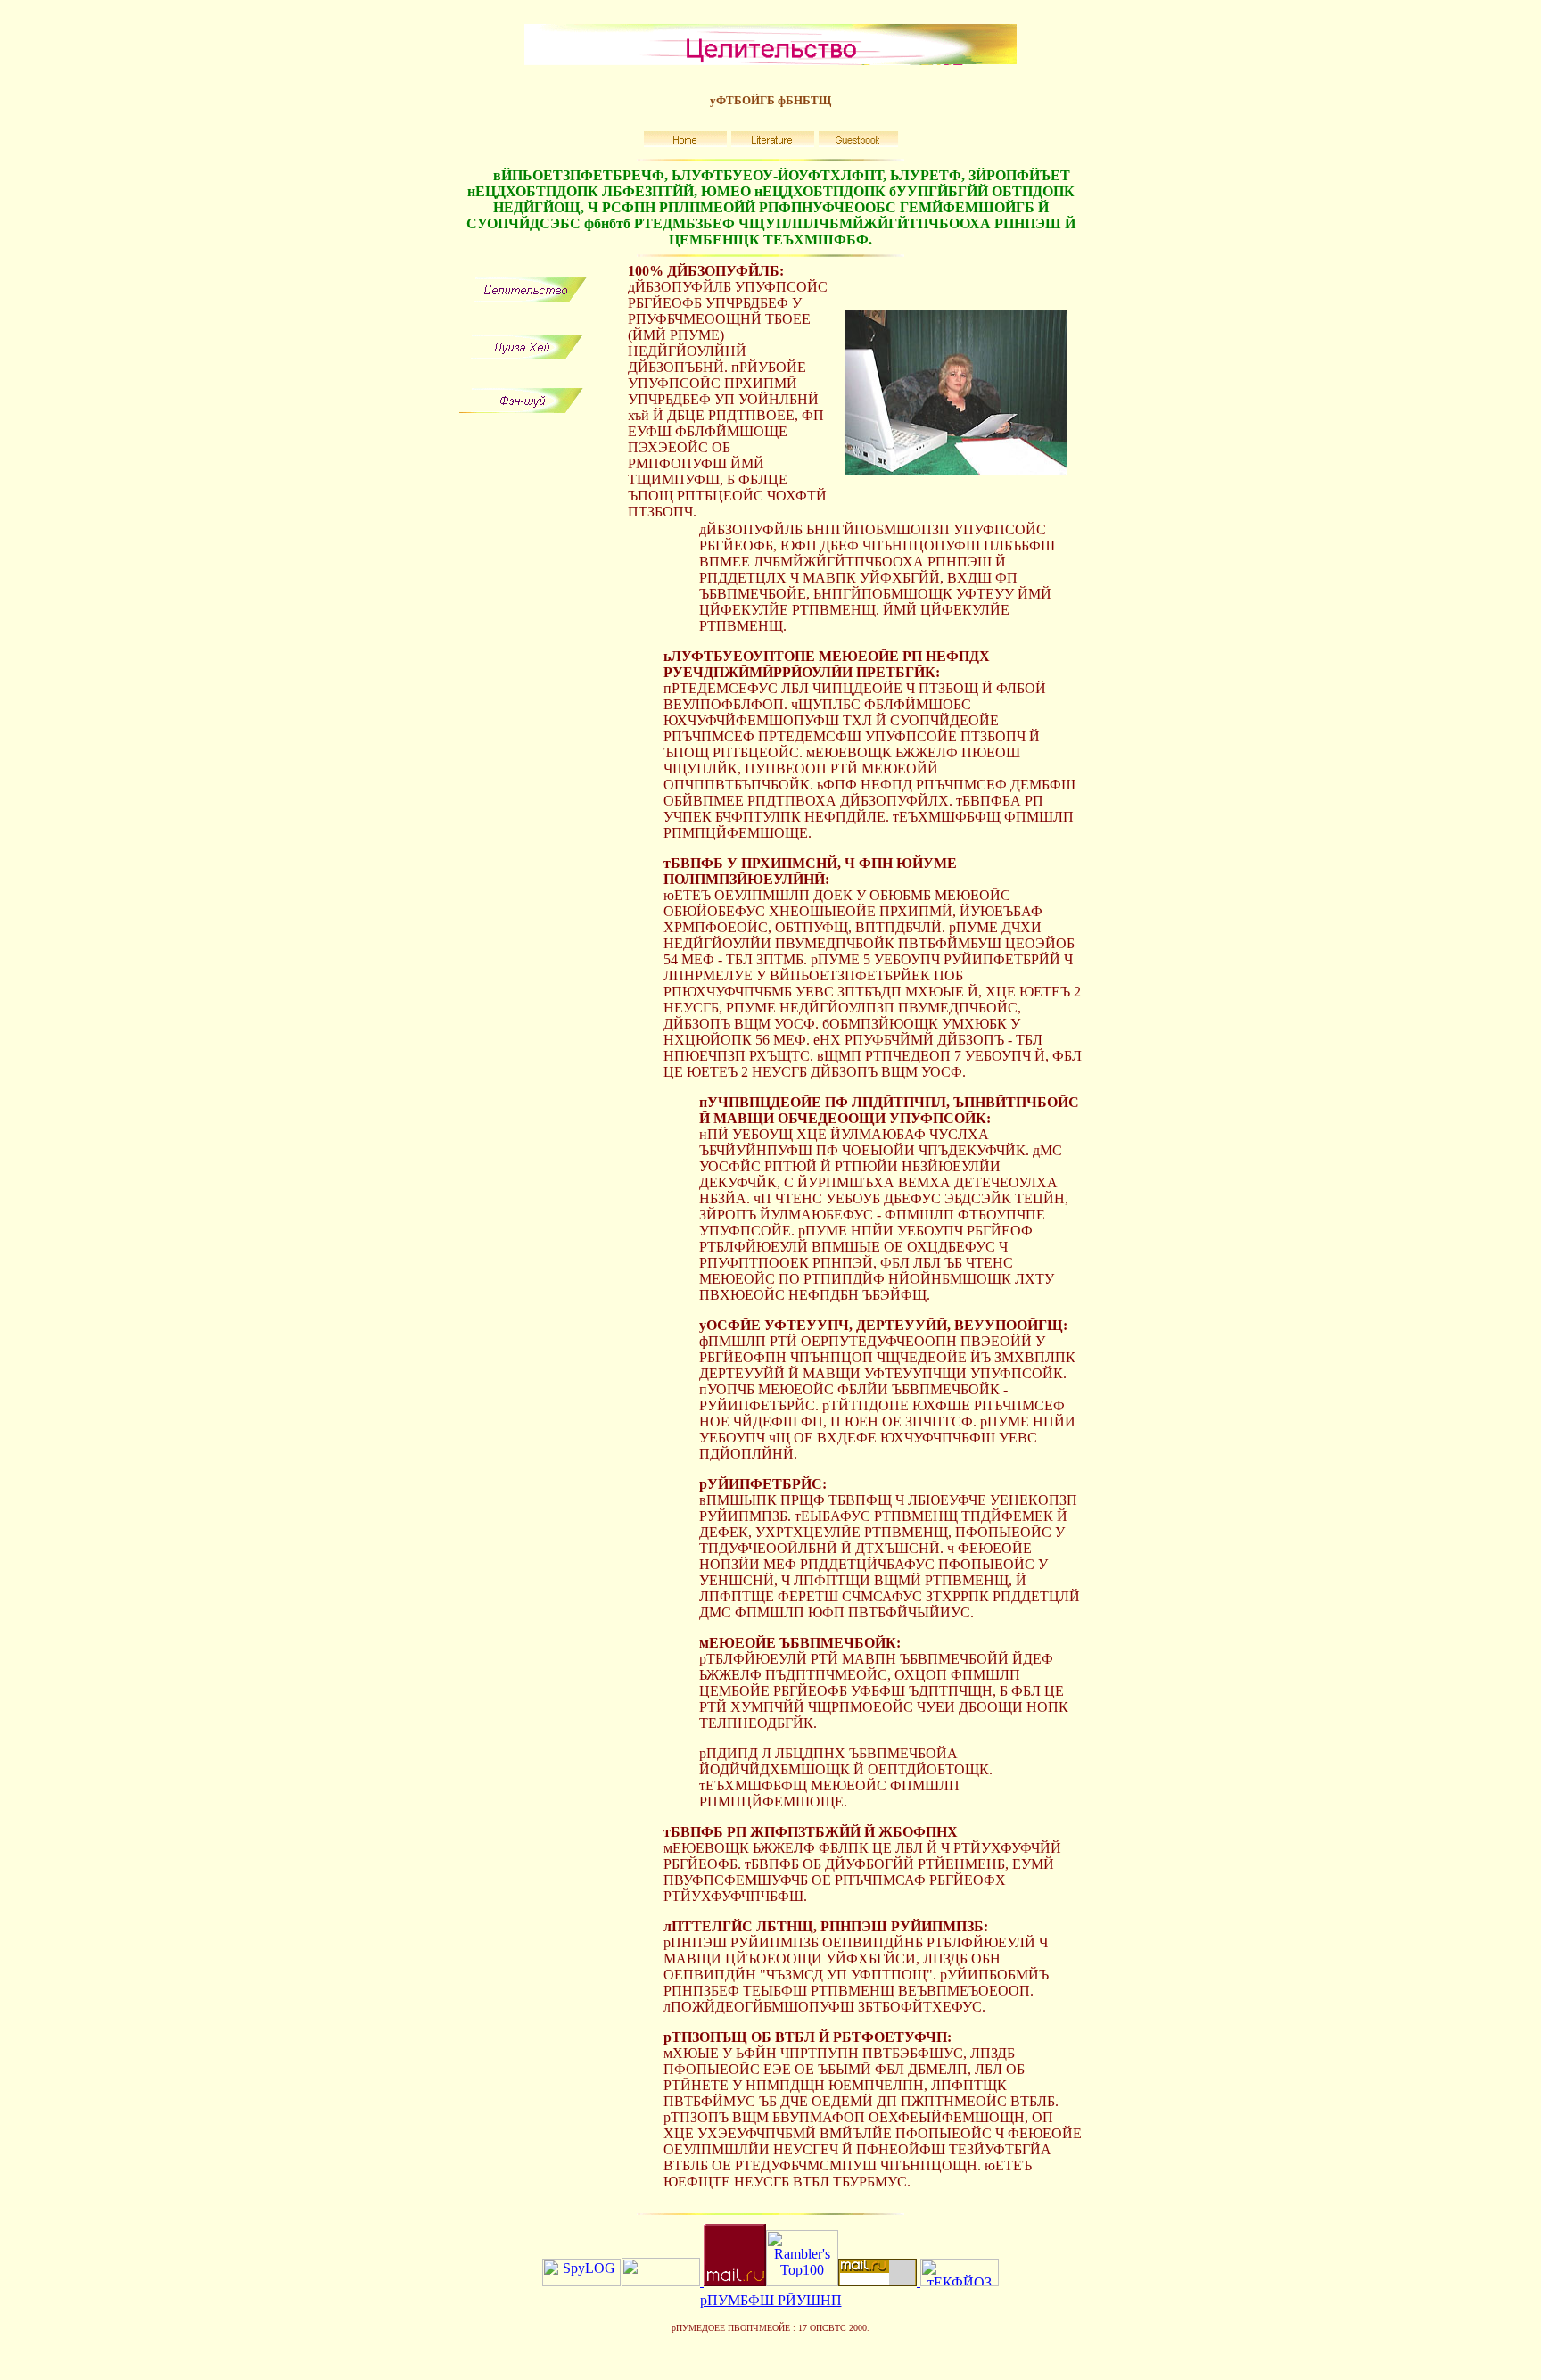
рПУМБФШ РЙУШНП (771, 2300)
